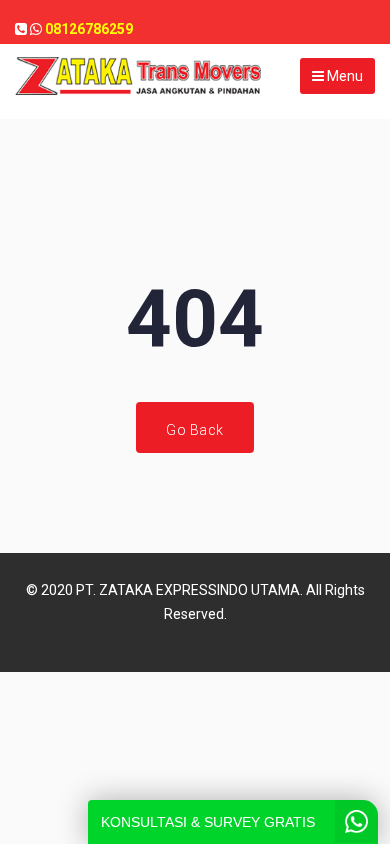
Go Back (195, 430)
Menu (343, 76)
